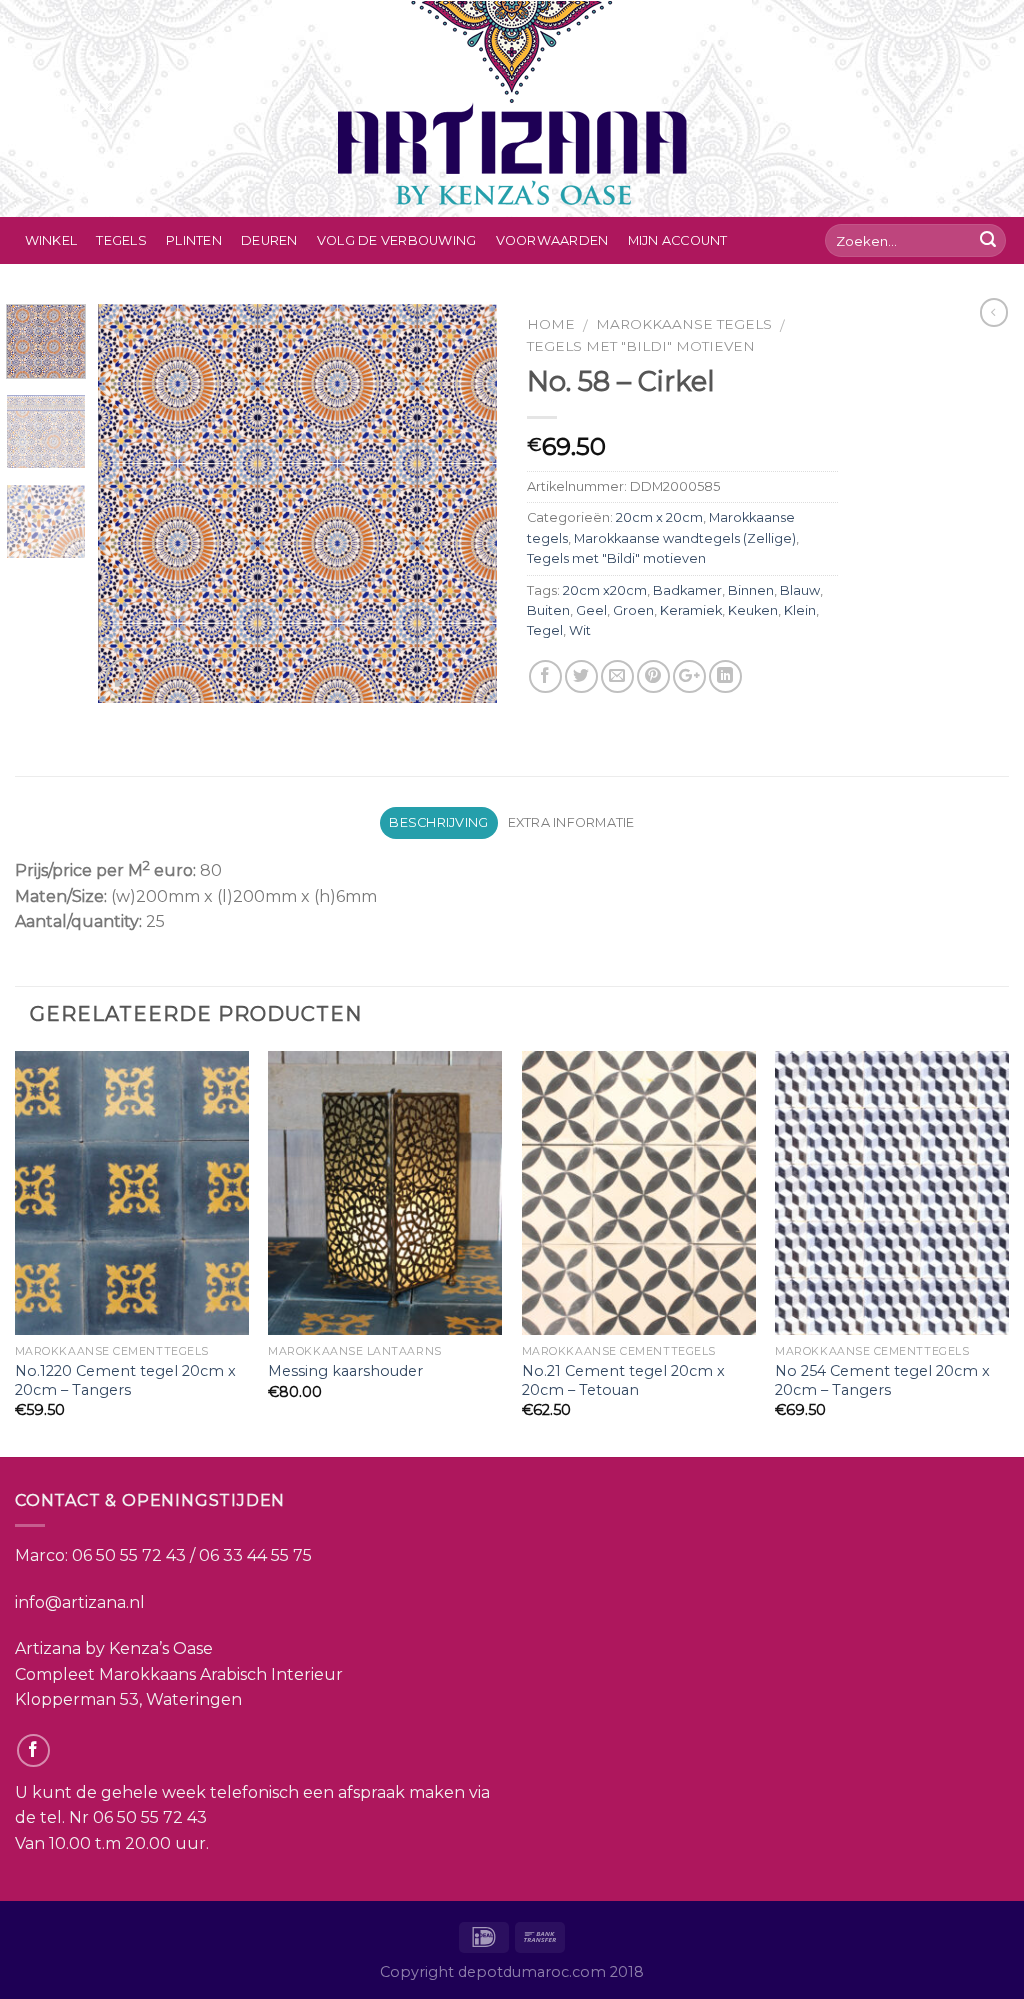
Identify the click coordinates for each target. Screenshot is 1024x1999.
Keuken (753, 610)
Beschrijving (438, 822)
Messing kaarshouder (345, 1371)
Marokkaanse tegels (684, 324)
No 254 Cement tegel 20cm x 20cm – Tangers (882, 1380)
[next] (464, 503)
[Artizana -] (512, 108)
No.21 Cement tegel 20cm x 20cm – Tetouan (623, 1380)
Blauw (800, 590)
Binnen (751, 590)
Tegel (545, 630)
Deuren (269, 240)
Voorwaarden (552, 240)
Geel (591, 610)
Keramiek (691, 610)
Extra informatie (571, 822)
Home (551, 324)
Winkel (51, 240)
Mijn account (678, 240)
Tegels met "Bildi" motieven (641, 346)
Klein (800, 610)
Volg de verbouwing (397, 240)
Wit (580, 630)
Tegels (121, 240)
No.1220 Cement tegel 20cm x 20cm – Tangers (125, 1380)
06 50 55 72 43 (150, 1817)
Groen (633, 610)
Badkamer (687, 590)
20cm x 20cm (659, 517)
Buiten (548, 610)
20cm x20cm (605, 590)
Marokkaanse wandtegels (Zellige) (685, 538)
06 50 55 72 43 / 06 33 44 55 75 (192, 1555)
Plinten (194, 240)
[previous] (132, 503)
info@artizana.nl (80, 1602)
